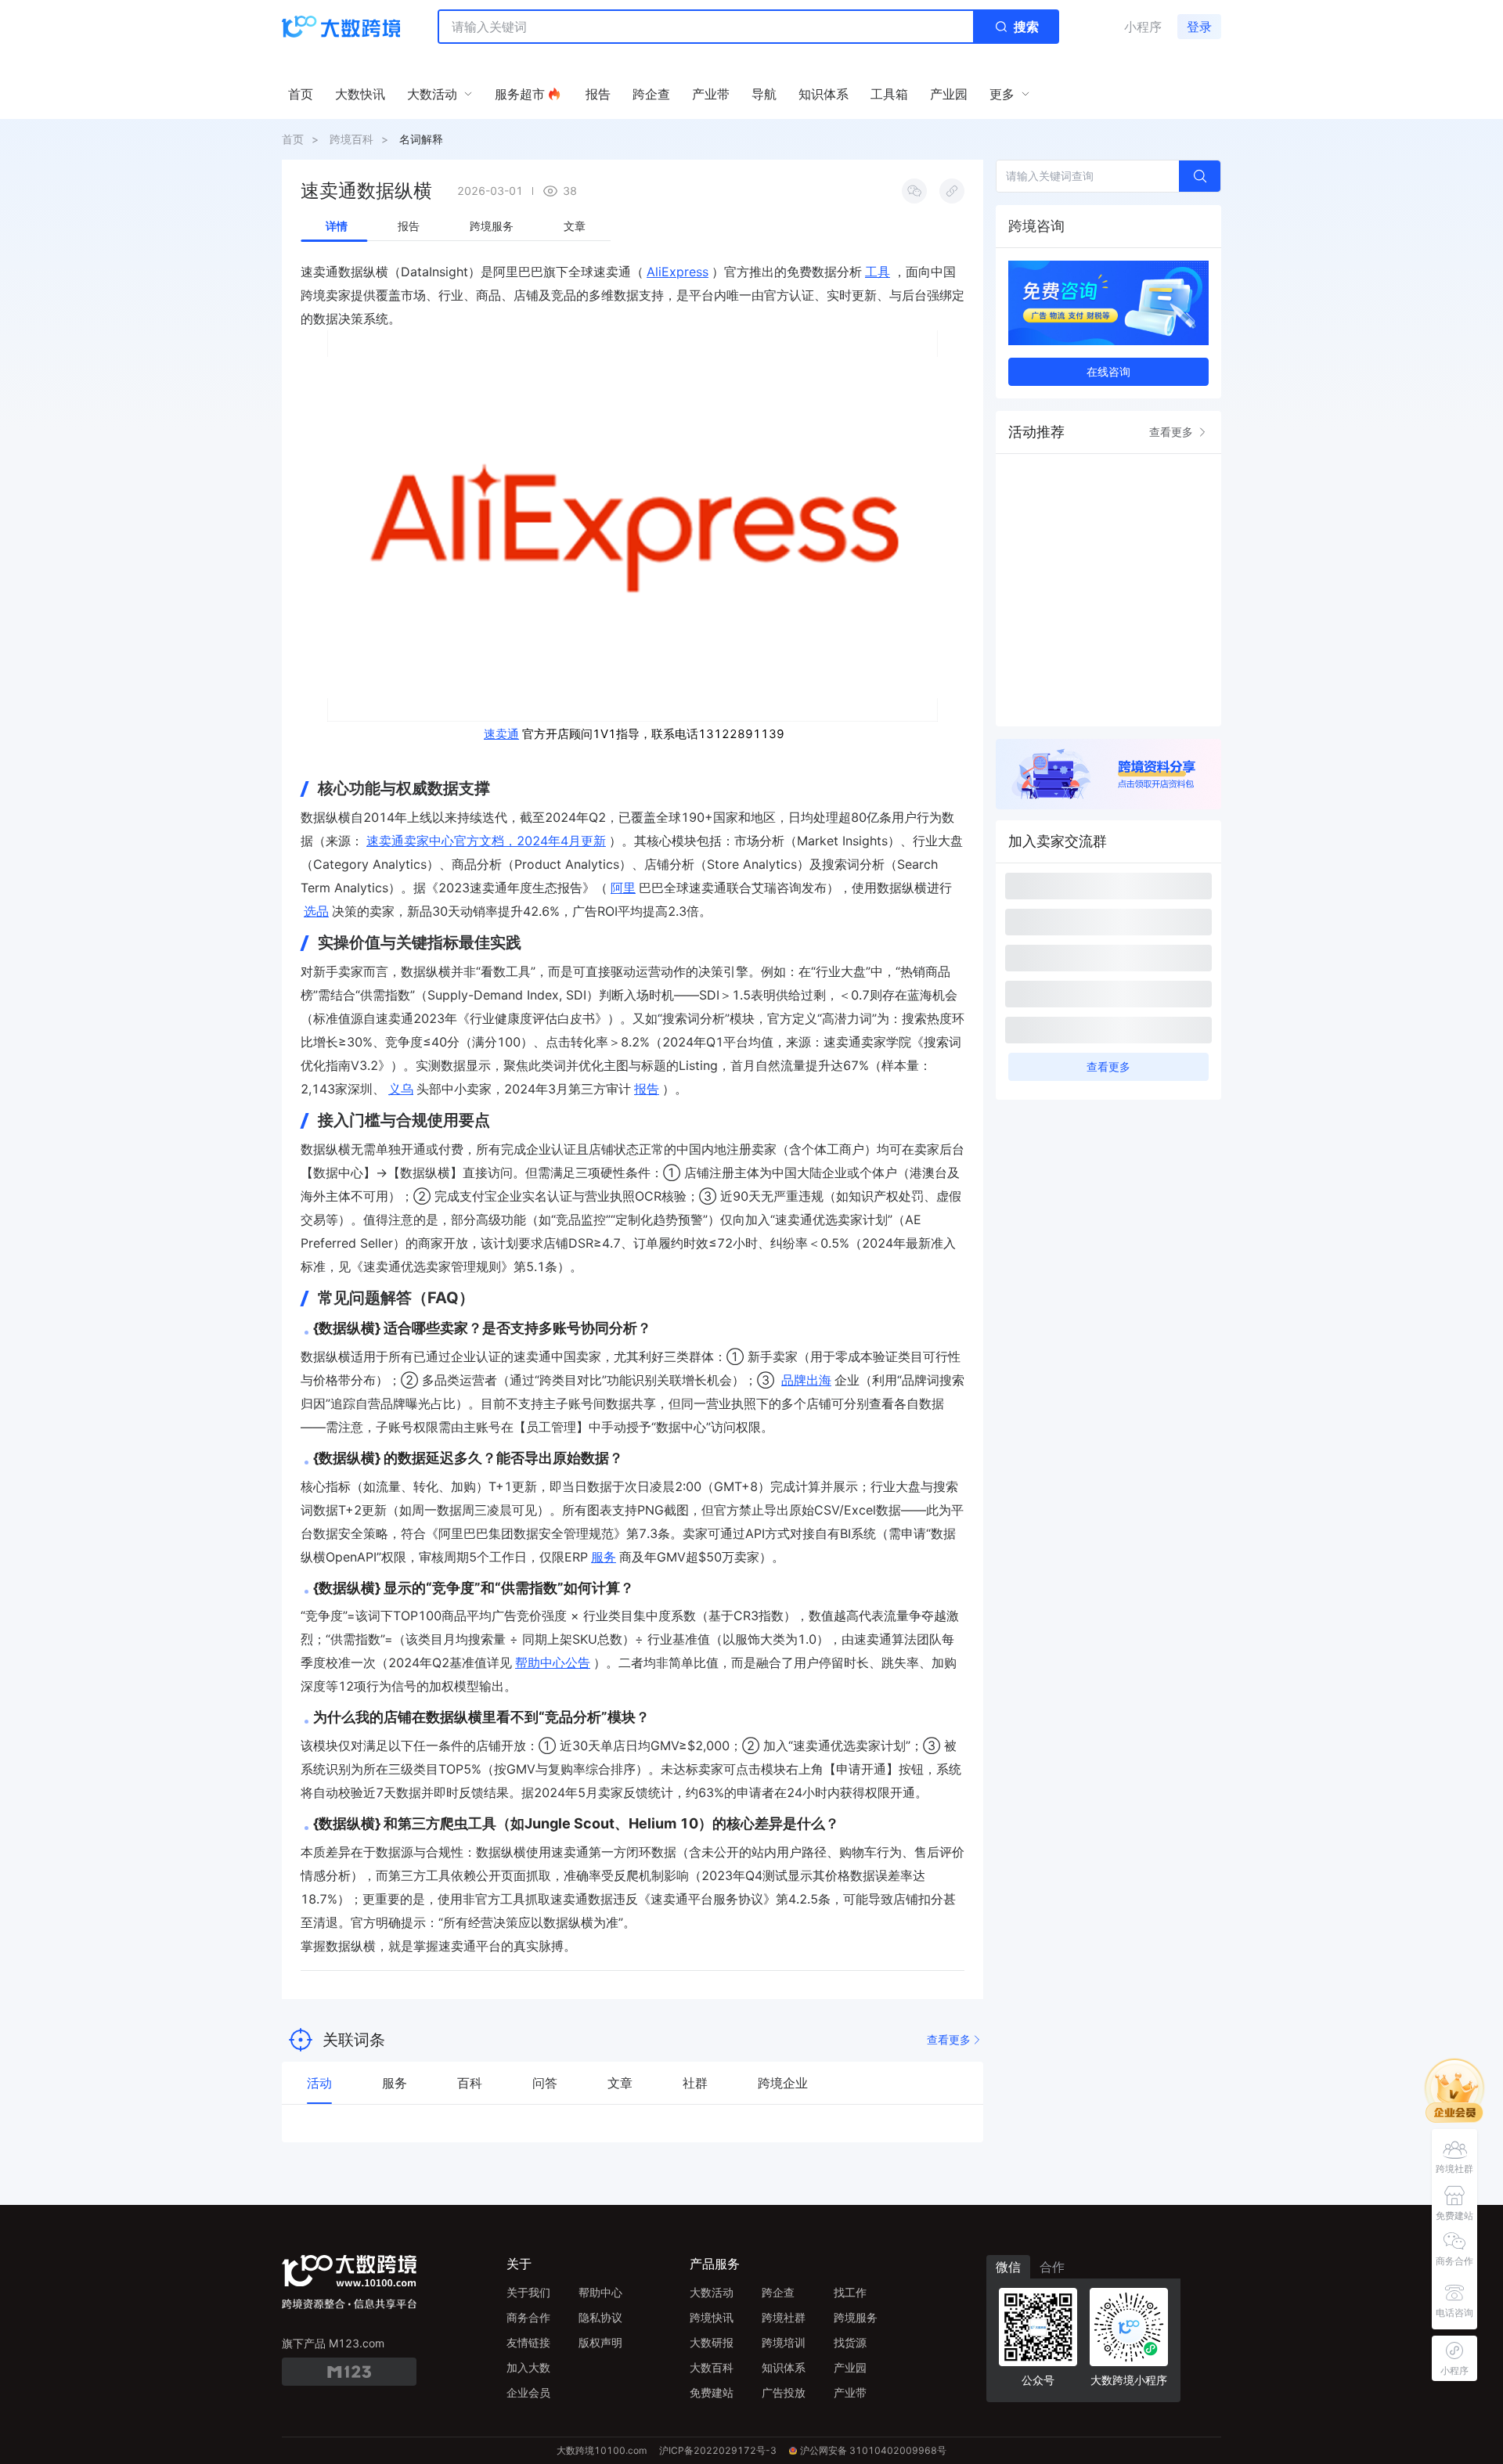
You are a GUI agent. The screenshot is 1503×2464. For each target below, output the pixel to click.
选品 (316, 911)
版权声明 (600, 2342)
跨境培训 (784, 2342)
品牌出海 (806, 1380)
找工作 (850, 2292)
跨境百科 (351, 139)
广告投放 (784, 2392)
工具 (878, 272)
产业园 (850, 2367)
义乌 (401, 1089)
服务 (604, 1557)
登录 (1199, 27)
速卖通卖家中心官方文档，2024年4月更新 (486, 841)
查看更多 (949, 2039)
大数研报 (712, 2342)
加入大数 (528, 2367)
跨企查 (778, 2292)
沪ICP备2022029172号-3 (718, 2450)
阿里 (623, 888)
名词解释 (421, 139)
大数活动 (712, 2292)
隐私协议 (600, 2317)
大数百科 (712, 2367)
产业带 (850, 2392)
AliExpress (678, 272)
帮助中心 (600, 2292)
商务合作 (528, 2317)
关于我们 (528, 2292)
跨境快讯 (712, 2317)
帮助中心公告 (553, 1662)
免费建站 (712, 2392)
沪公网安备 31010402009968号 (873, 2450)
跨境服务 (856, 2317)
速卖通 (501, 734)
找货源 (850, 2342)
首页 (293, 139)
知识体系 (784, 2367)
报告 (647, 1089)
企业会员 (528, 2392)
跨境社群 (784, 2317)
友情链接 (528, 2342)
